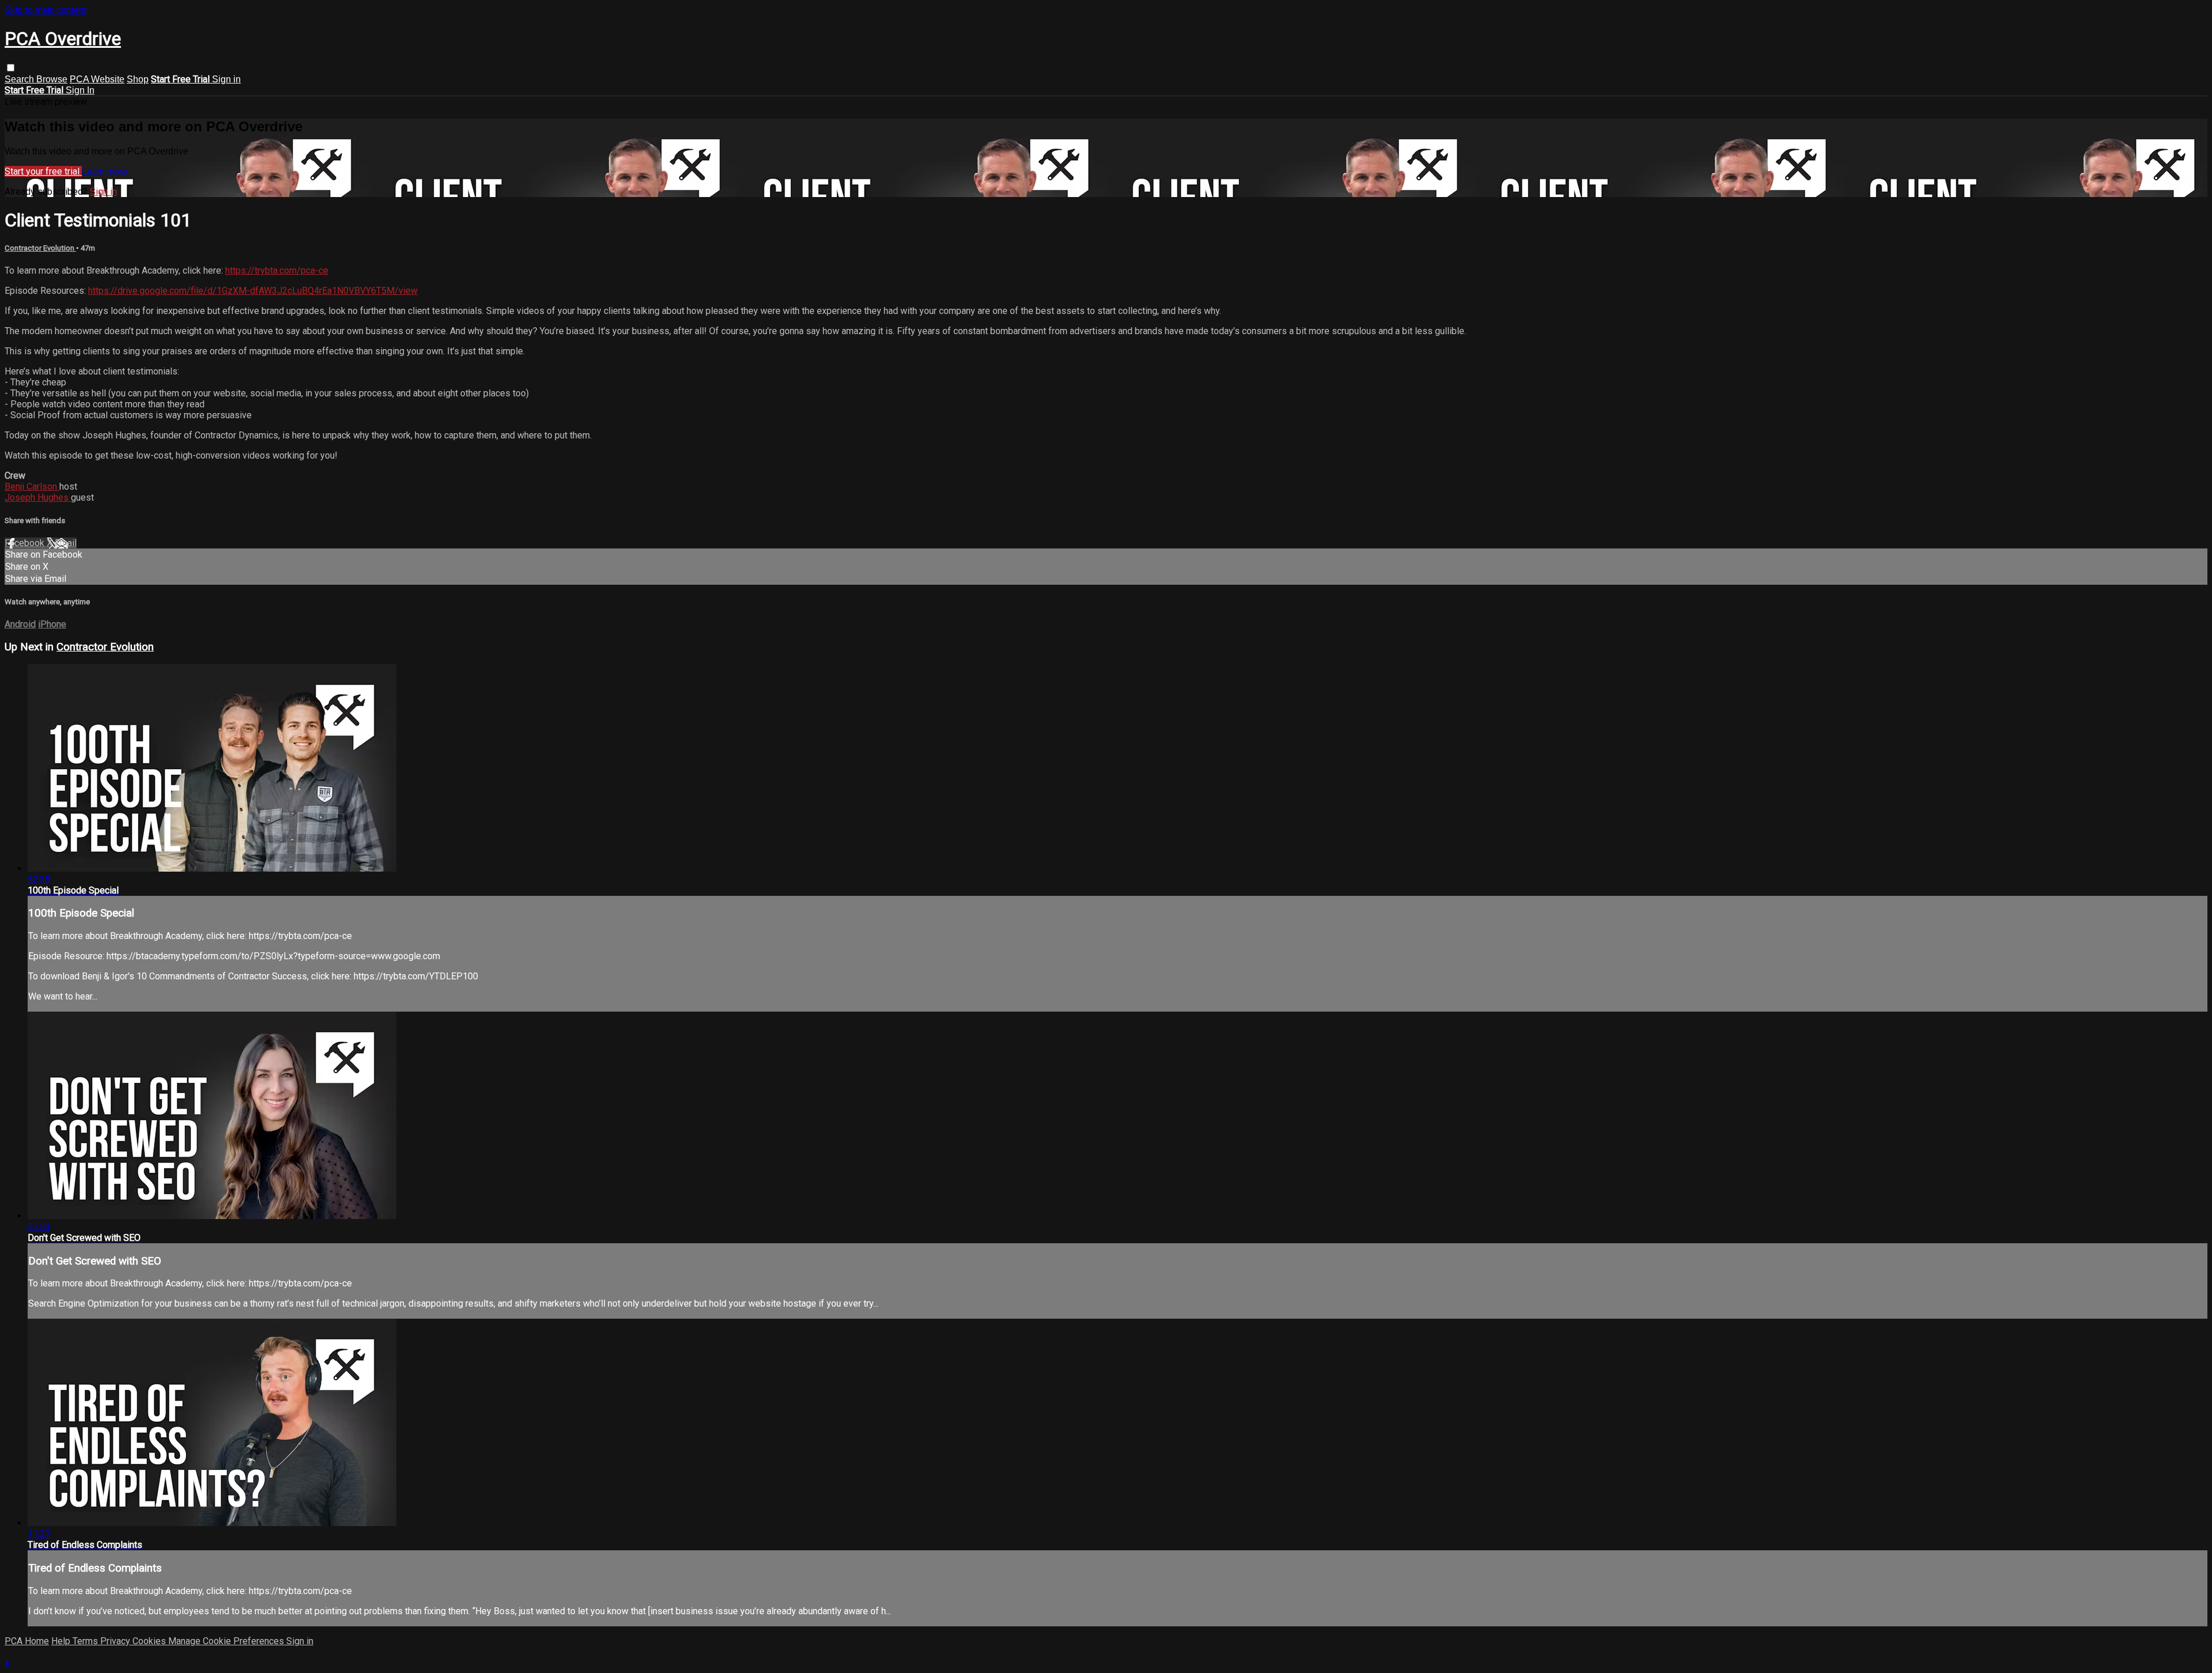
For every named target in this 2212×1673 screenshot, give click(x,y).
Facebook (26, 543)
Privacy (116, 1641)
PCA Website (97, 79)
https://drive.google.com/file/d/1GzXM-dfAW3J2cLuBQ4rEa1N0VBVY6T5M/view (253, 291)
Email (66, 543)
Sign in (226, 79)
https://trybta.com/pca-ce (277, 270)
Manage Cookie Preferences (227, 1641)
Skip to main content (46, 10)
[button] (11, 68)
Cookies (150, 1641)
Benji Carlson (32, 487)
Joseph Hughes (38, 497)
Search (20, 79)
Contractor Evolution (40, 248)
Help (62, 1641)
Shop (138, 79)
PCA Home (27, 1641)
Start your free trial (43, 171)
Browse (52, 79)
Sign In (80, 90)
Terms (86, 1641)
